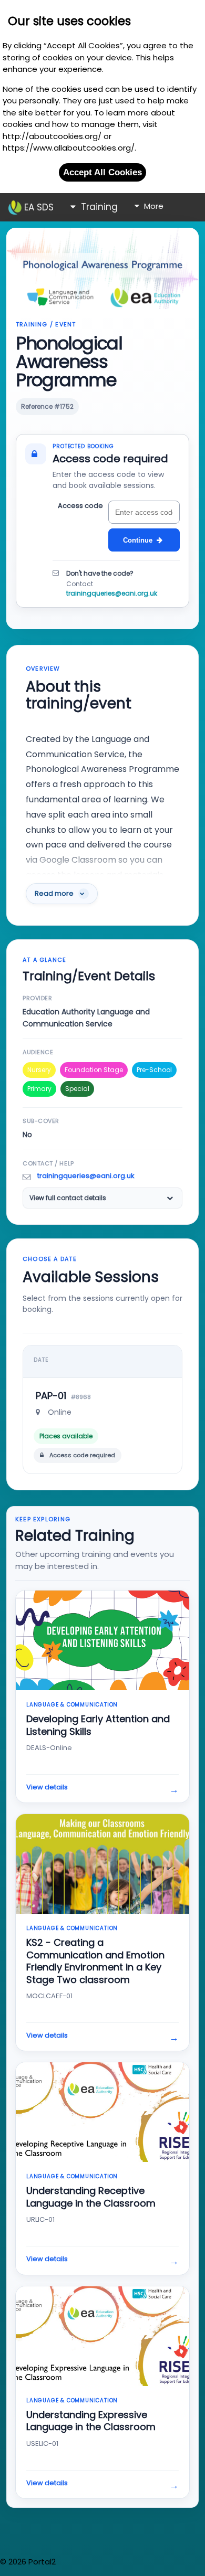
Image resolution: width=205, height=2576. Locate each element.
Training (98, 207)
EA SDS (38, 207)
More (153, 206)
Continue (138, 540)
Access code (80, 506)
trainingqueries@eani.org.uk (112, 593)
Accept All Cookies (102, 172)
